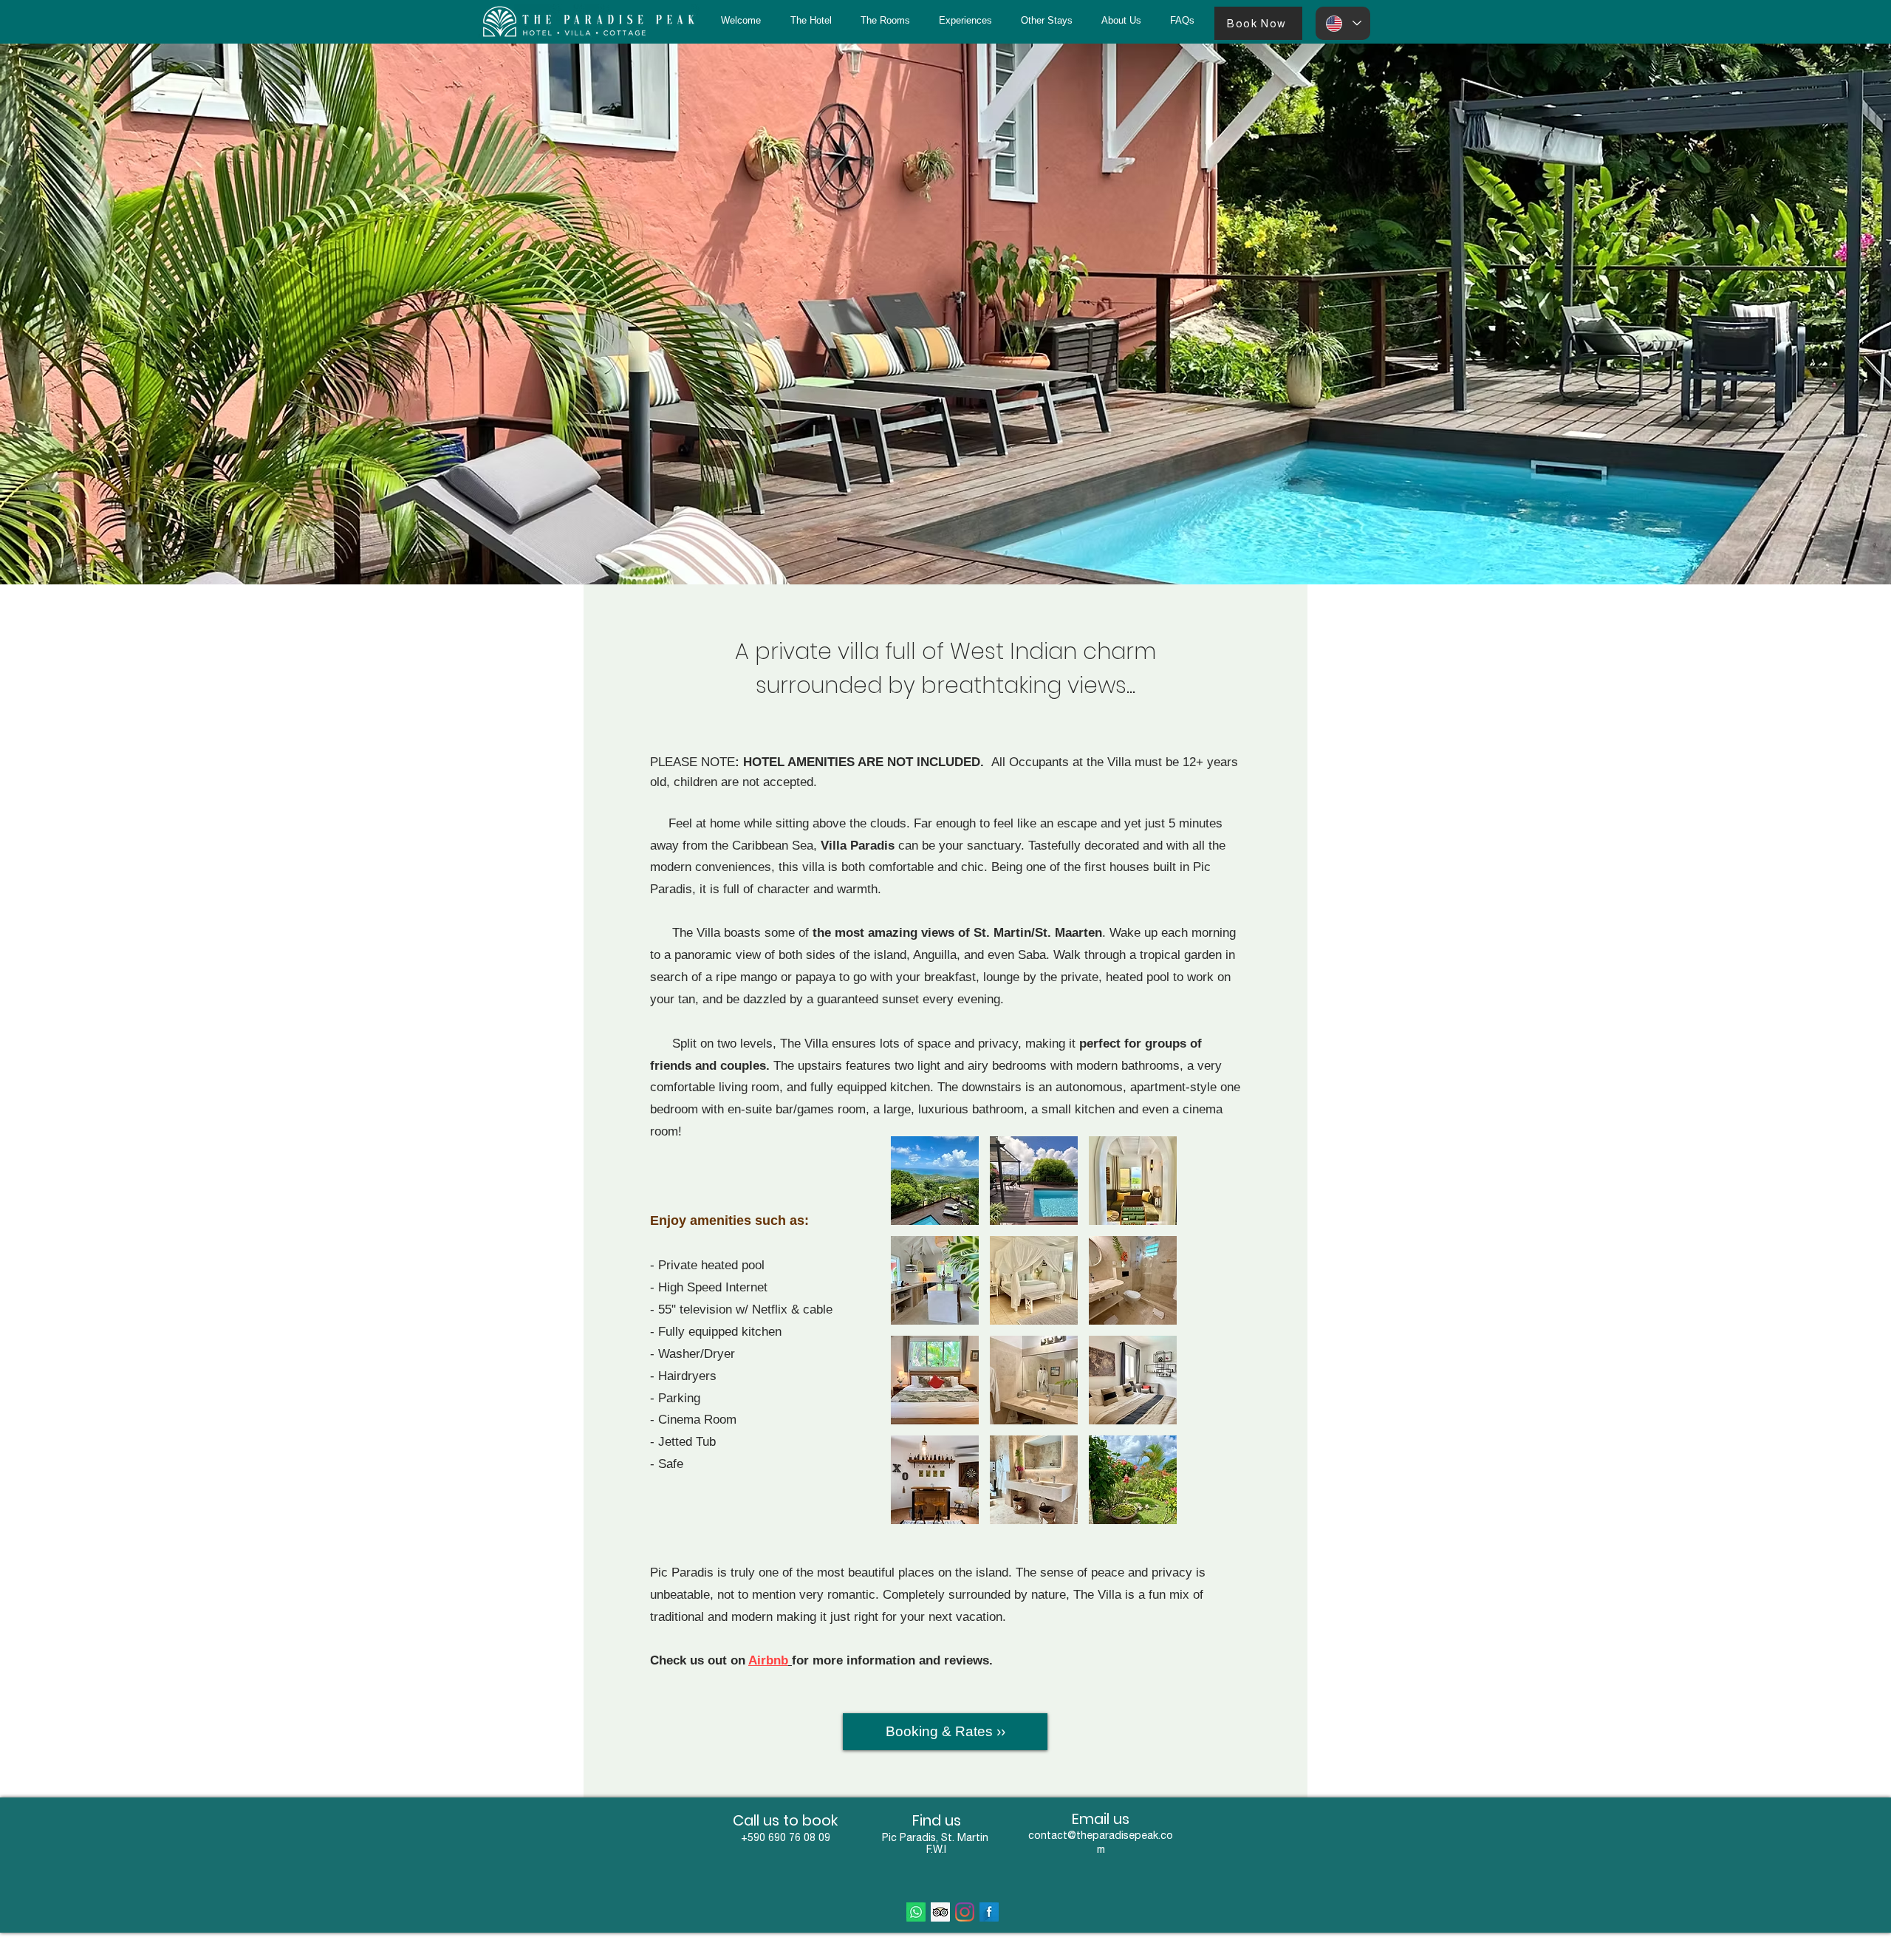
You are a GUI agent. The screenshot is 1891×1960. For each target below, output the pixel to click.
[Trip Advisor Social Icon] (940, 1912)
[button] (1046, 21)
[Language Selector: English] (1343, 23)
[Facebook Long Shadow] (989, 1912)
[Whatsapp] (916, 1912)
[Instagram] (965, 1912)
